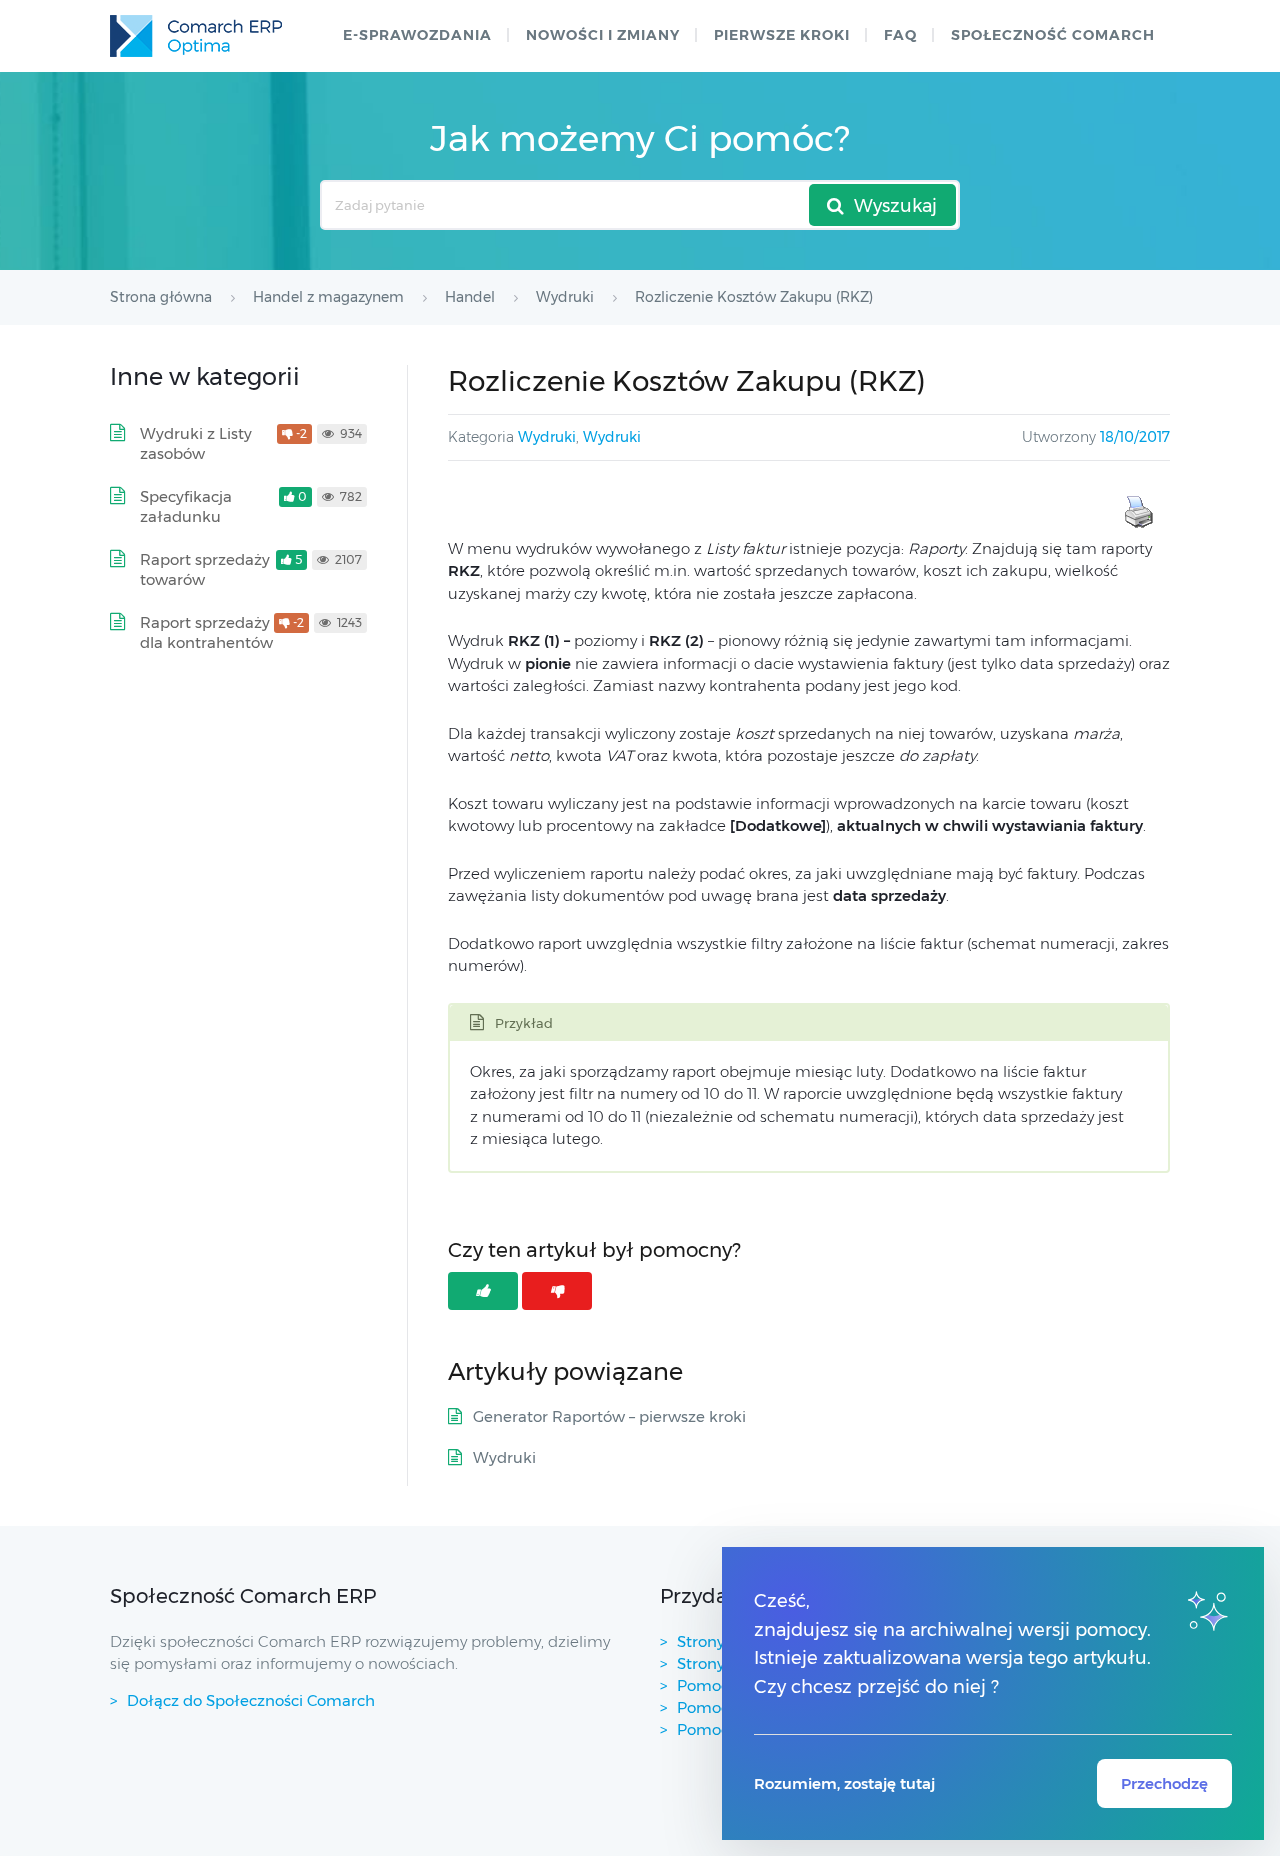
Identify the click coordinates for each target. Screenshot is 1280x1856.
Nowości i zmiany (603, 35)
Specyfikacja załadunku (186, 506)
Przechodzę (1164, 1783)
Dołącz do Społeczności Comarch (251, 1700)
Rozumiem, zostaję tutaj (844, 1783)
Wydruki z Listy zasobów (196, 443)
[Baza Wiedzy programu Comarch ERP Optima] (196, 36)
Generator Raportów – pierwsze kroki (609, 1416)
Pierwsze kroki (782, 35)
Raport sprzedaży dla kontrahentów (206, 632)
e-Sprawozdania (417, 35)
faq (900, 35)
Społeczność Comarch (1053, 35)
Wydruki (547, 437)
